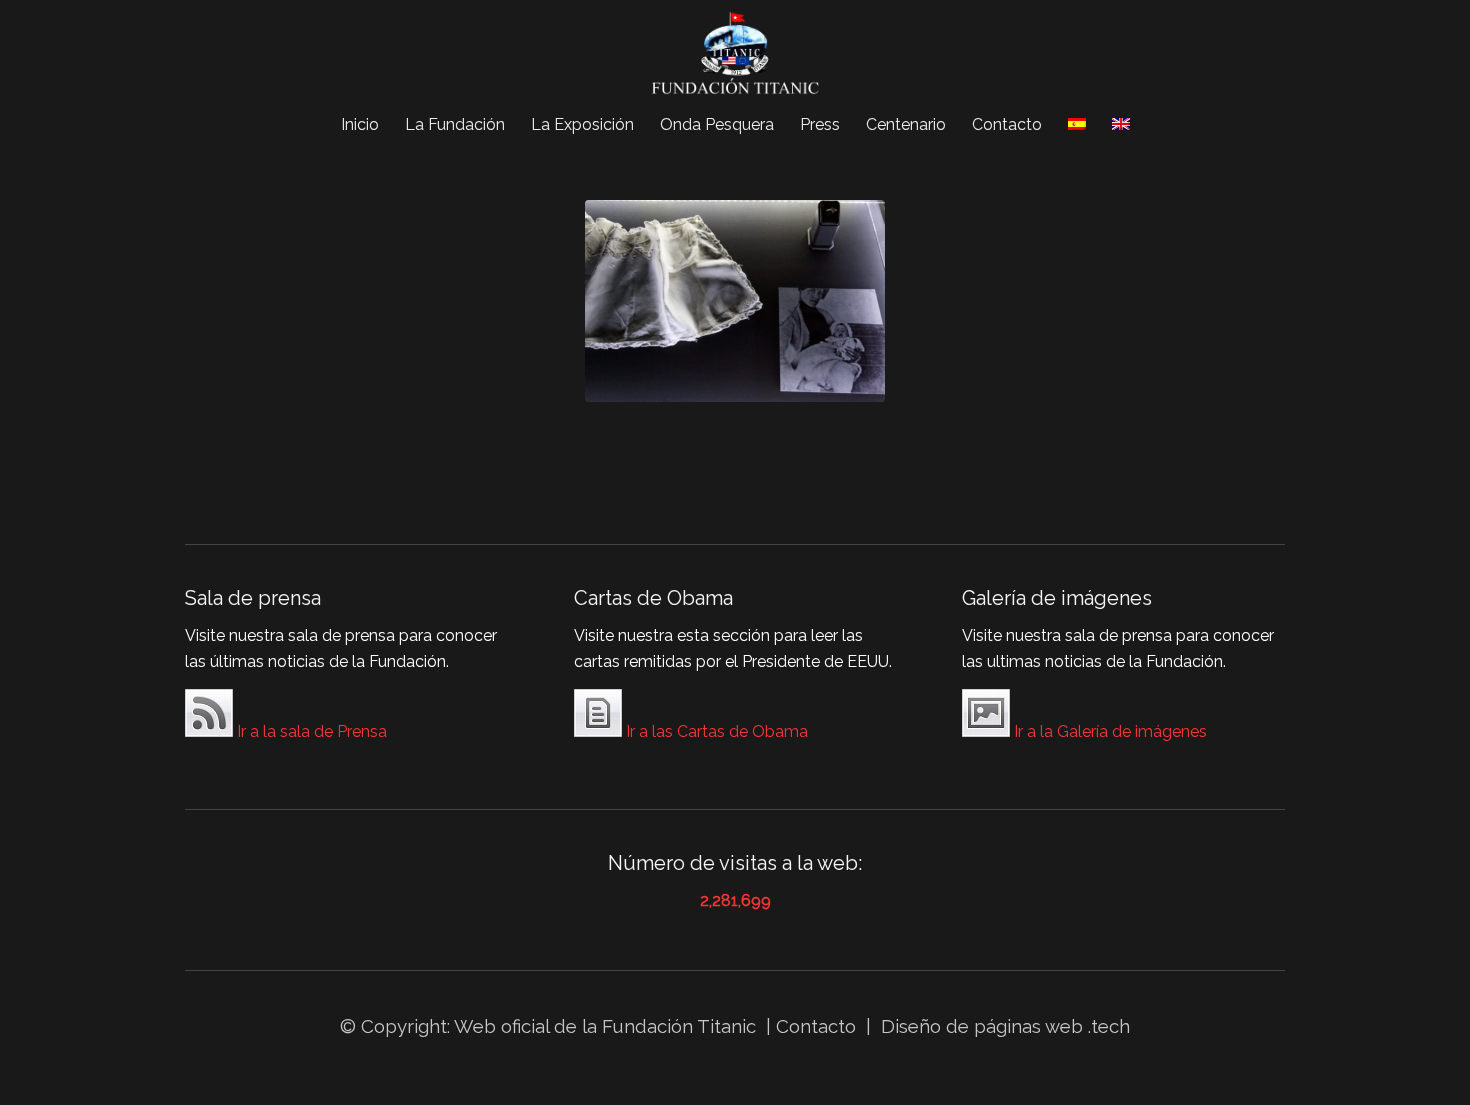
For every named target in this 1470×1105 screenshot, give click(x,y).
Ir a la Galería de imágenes (1108, 731)
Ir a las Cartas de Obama (715, 731)
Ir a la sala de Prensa (310, 731)
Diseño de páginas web (982, 1026)
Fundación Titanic (679, 1026)
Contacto (818, 1026)
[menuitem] (360, 125)
